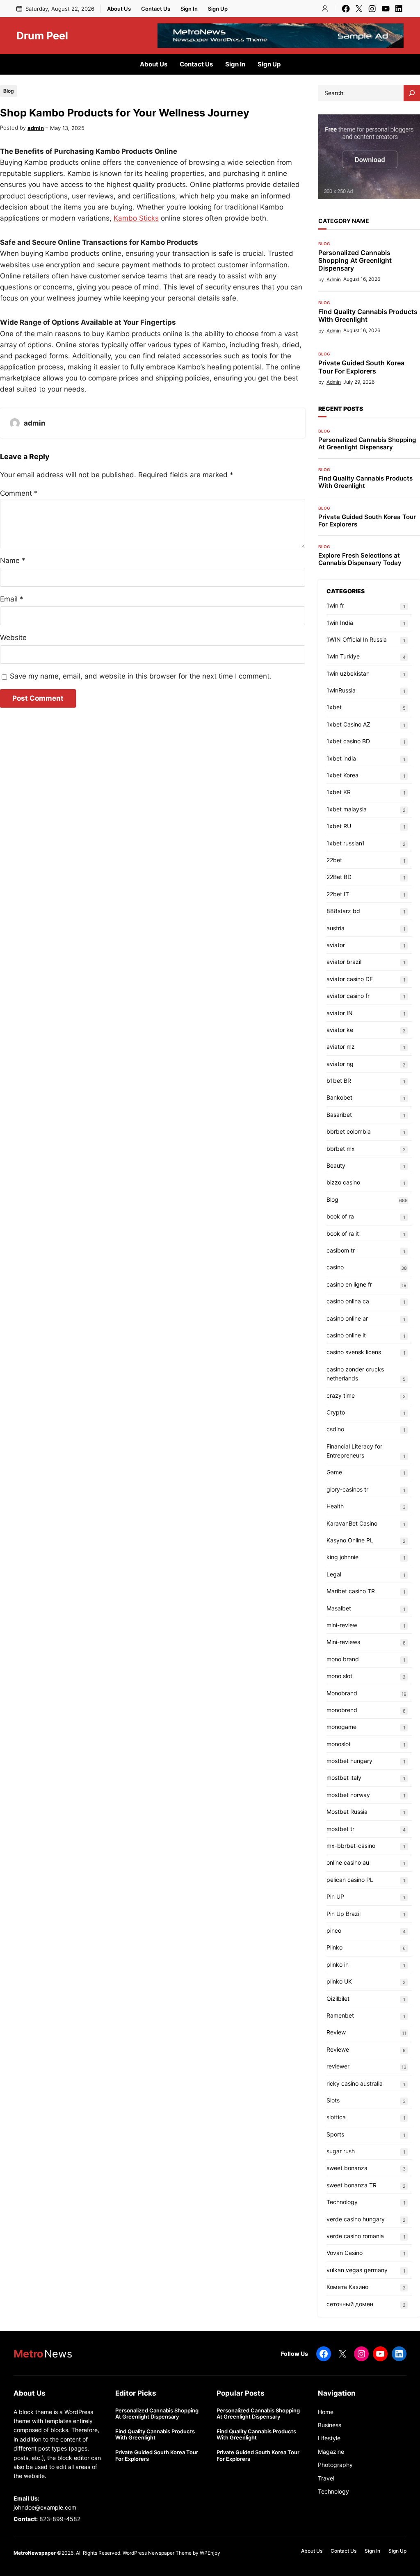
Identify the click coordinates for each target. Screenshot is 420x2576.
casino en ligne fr (349, 1284)
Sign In (189, 9)
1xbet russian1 (346, 843)
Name (13, 560)
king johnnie (342, 1557)
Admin (334, 279)
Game (334, 1472)
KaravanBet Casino (352, 1523)
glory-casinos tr (347, 1489)
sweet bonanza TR (352, 2185)
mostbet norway (348, 1795)
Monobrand (342, 1693)
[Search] (412, 93)
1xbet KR (339, 792)
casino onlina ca (348, 1301)
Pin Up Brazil (344, 1914)
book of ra (340, 1216)
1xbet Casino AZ (348, 724)
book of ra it (343, 1233)
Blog (9, 91)
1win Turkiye (343, 656)
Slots (333, 2100)
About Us (119, 9)
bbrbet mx (341, 1149)
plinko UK (339, 1981)
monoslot (339, 1744)
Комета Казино (347, 2287)
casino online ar (347, 1318)
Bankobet (339, 1097)
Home (326, 2412)
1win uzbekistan (348, 673)
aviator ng (340, 1064)
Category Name (344, 221)
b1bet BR (339, 1081)
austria (336, 928)
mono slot (339, 1676)
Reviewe (338, 2049)
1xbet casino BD (348, 741)
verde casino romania (355, 2236)
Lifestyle (329, 2438)
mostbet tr (340, 1829)
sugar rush (341, 2151)
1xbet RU (339, 826)
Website (13, 638)
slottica (336, 2117)
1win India (340, 623)
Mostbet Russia (347, 1812)
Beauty (336, 1165)
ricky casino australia (355, 2083)
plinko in (338, 1964)
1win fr (335, 605)
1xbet (334, 707)
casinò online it (346, 1335)
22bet (334, 860)
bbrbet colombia (349, 1131)
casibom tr (341, 1250)
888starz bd (343, 911)
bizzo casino (343, 1182)
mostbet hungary (349, 1761)
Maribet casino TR (351, 1591)
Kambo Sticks (136, 218)
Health (335, 1506)
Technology (342, 2202)
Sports (335, 2134)
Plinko (334, 1947)
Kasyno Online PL (350, 1540)
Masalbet (339, 1608)
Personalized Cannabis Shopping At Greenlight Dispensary (355, 261)
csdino (335, 1429)
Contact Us (156, 9)
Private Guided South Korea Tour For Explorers (361, 367)
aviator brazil (344, 962)
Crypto (336, 1412)
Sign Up (218, 9)
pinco (334, 1930)
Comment (19, 493)
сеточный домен (350, 2304)
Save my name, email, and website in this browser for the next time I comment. (141, 676)
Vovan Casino (345, 2253)
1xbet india (341, 758)
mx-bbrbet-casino (351, 1846)
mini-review (342, 1625)
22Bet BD (339, 877)
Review (336, 2032)
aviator (336, 945)
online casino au (348, 1862)
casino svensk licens (354, 1352)
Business (330, 2425)
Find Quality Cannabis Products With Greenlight (368, 316)
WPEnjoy (210, 2553)
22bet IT (338, 894)
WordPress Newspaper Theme (157, 2553)
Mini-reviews (343, 1642)
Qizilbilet (338, 1999)
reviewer (338, 2066)
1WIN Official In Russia (357, 639)
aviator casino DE (350, 979)
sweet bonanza (347, 2168)
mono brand (343, 1659)
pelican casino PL (350, 1880)
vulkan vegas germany (357, 2270)
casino (335, 1267)
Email (12, 599)
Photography (335, 2465)
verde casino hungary (356, 2219)
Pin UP (335, 1896)
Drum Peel (42, 36)
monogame (341, 1727)
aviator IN (340, 1013)
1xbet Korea (342, 775)
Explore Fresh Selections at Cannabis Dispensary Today (360, 559)
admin (36, 128)
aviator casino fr (348, 996)
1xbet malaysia (347, 809)
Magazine (331, 2452)
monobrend (342, 1710)
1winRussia (341, 690)
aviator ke (340, 1030)
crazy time (341, 1395)
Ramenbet (340, 2015)
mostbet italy (344, 1778)
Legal (334, 1574)
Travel (326, 2478)
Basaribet (339, 1115)
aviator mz (341, 1047)
